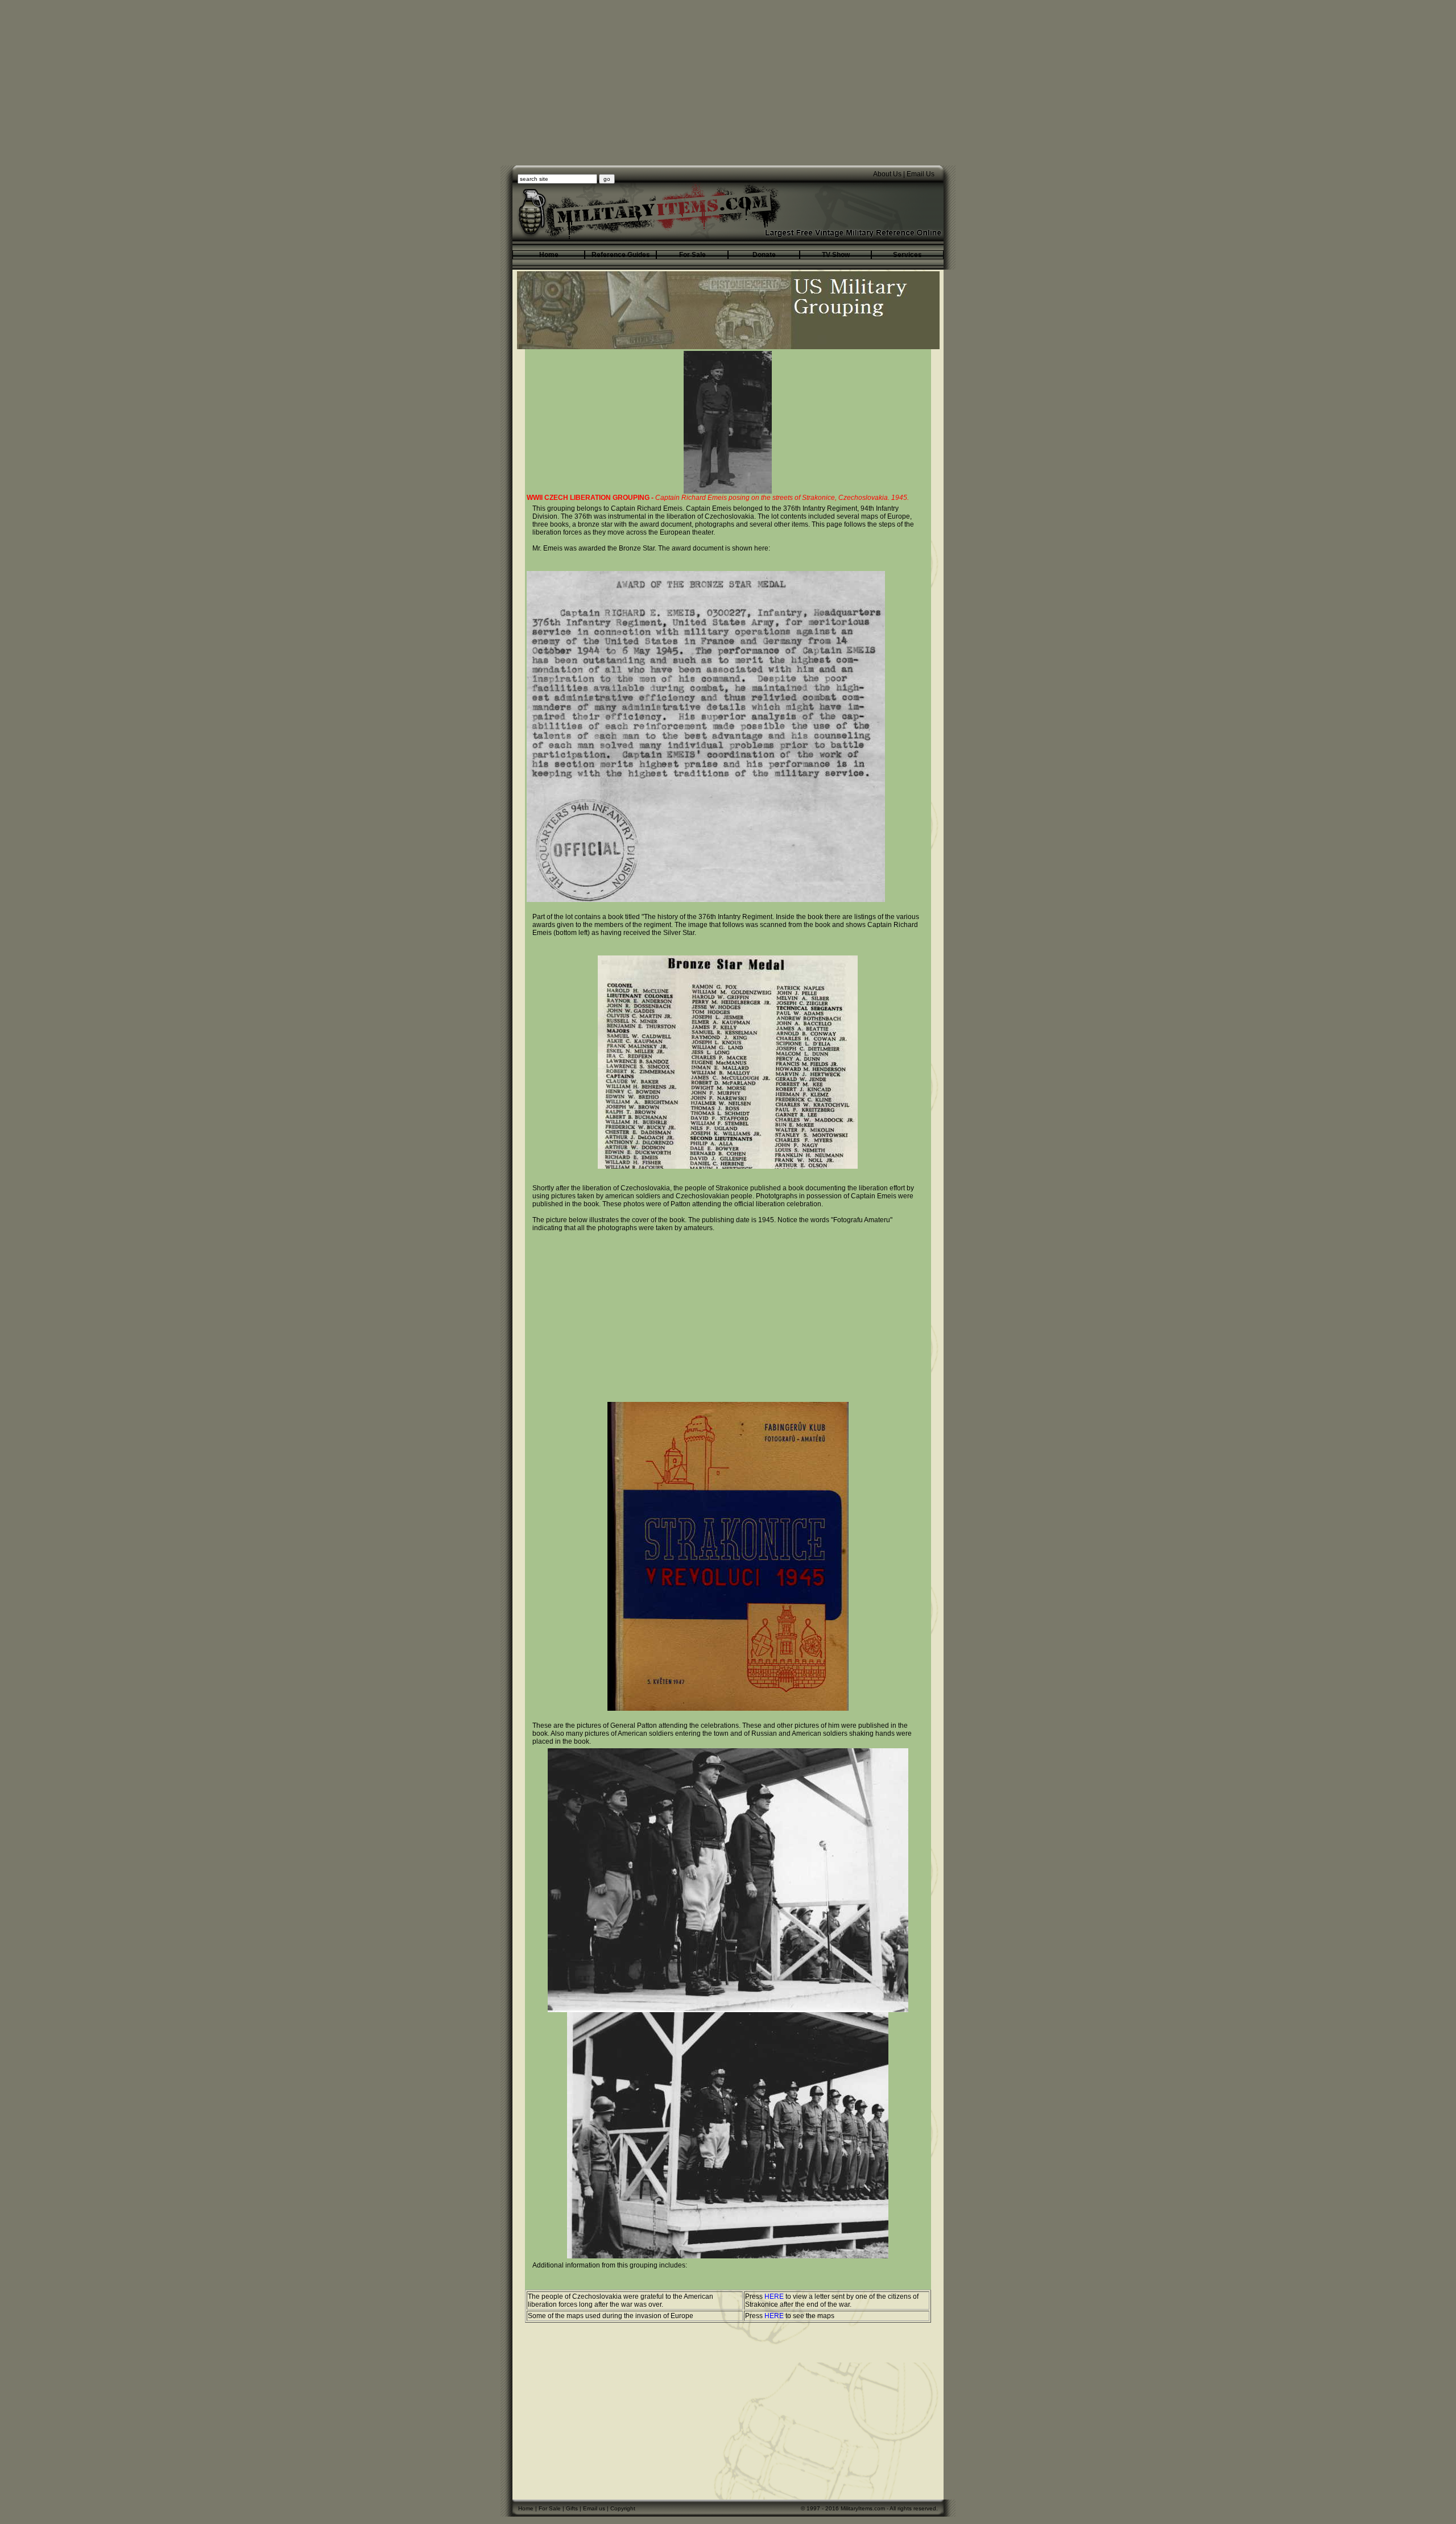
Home (526, 2508)
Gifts (572, 2508)
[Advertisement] (728, 86)
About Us (887, 174)
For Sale (550, 2508)
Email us (594, 2508)
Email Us (921, 174)
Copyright (623, 2508)
